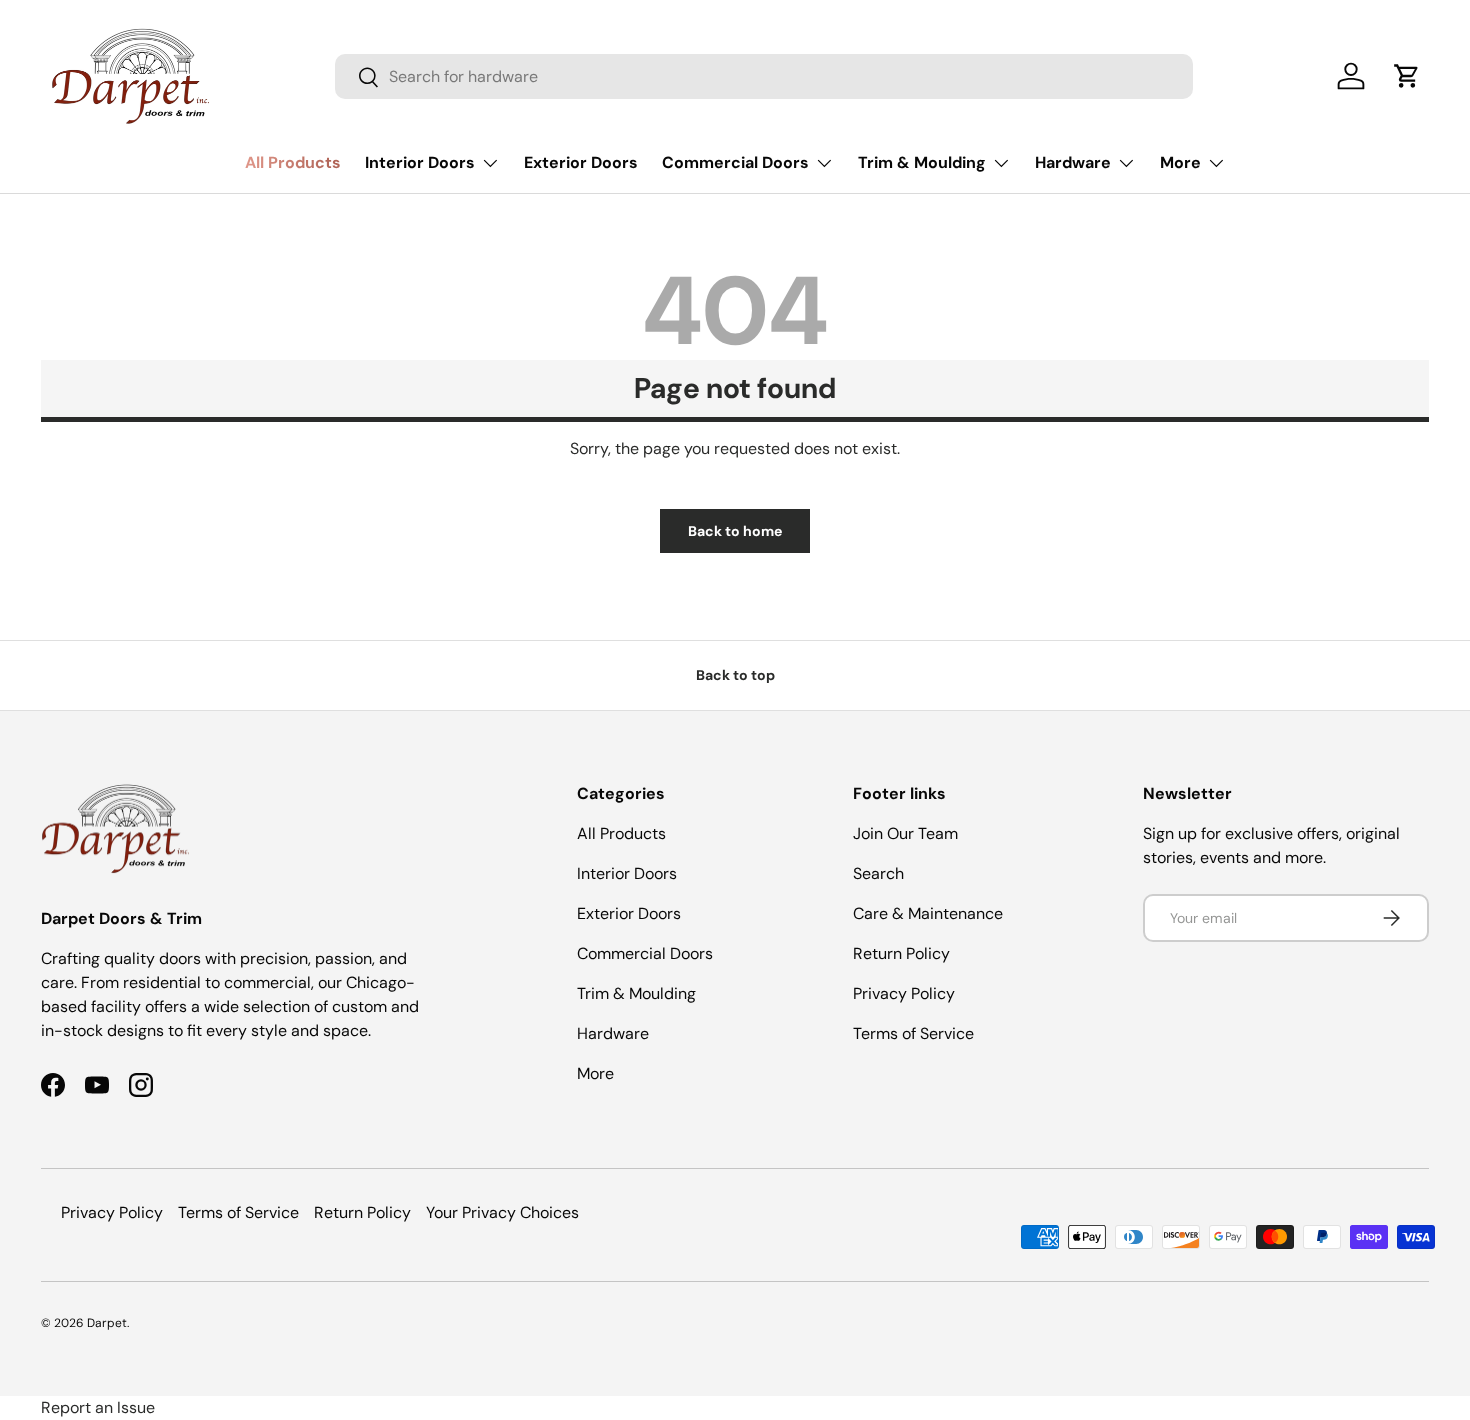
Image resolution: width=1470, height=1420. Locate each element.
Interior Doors (420, 162)
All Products (293, 162)
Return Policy (901, 953)
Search (878, 873)
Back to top (735, 675)
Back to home (735, 531)
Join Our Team (905, 833)
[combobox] (764, 76)
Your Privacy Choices (502, 1212)
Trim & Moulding (922, 162)
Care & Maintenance (928, 913)
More (1180, 162)
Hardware (1073, 162)
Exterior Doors (581, 162)
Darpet (107, 1323)
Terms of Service (913, 1033)
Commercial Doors (735, 162)
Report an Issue (98, 1407)
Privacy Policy (904, 993)
